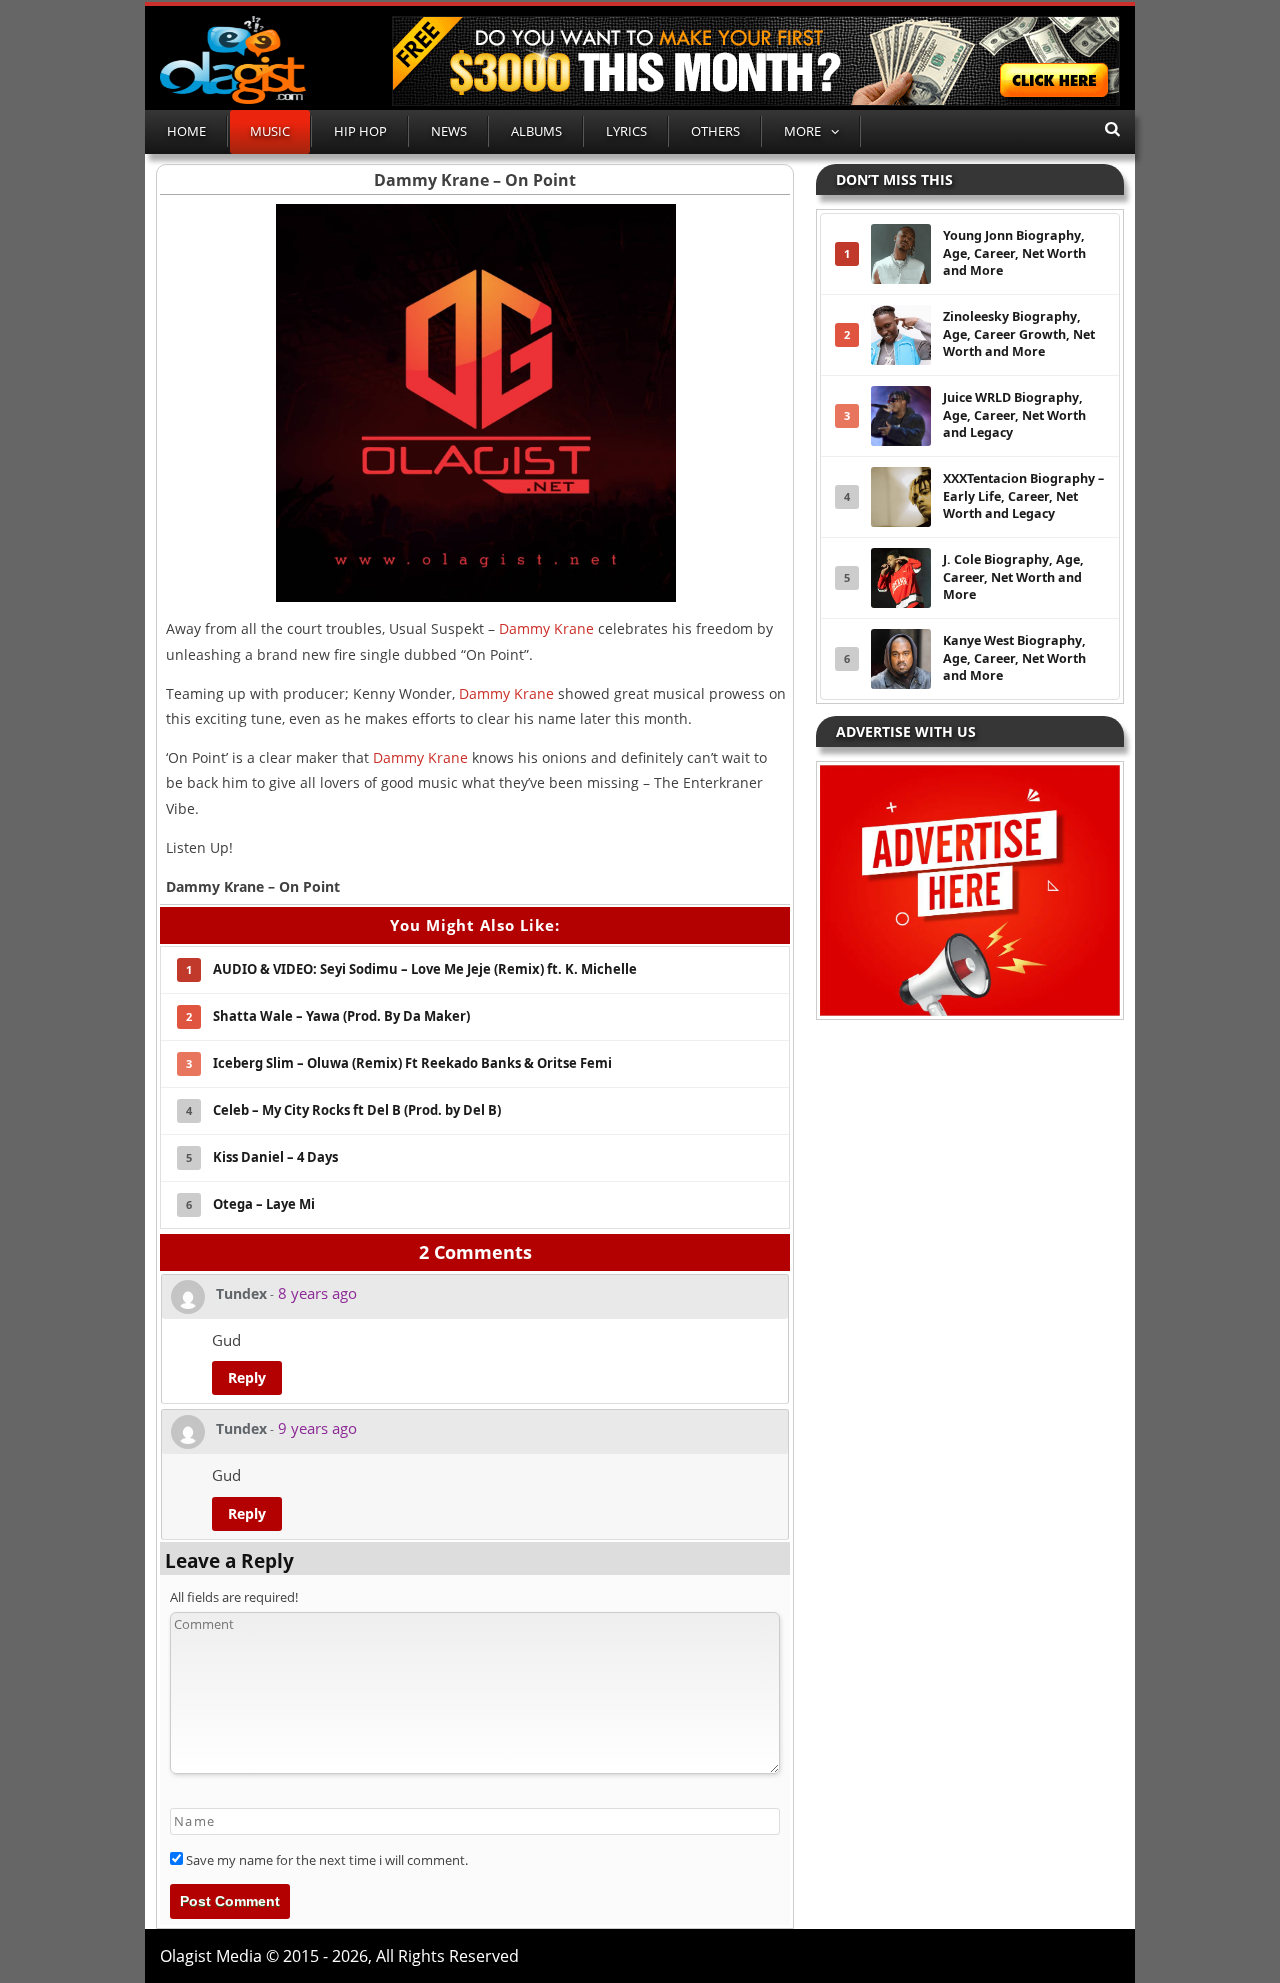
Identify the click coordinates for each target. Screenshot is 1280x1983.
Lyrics (626, 131)
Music (270, 131)
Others (715, 131)
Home (186, 131)
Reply (247, 1377)
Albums (536, 131)
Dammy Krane (546, 628)
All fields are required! (234, 1597)
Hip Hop (360, 131)
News (449, 131)
